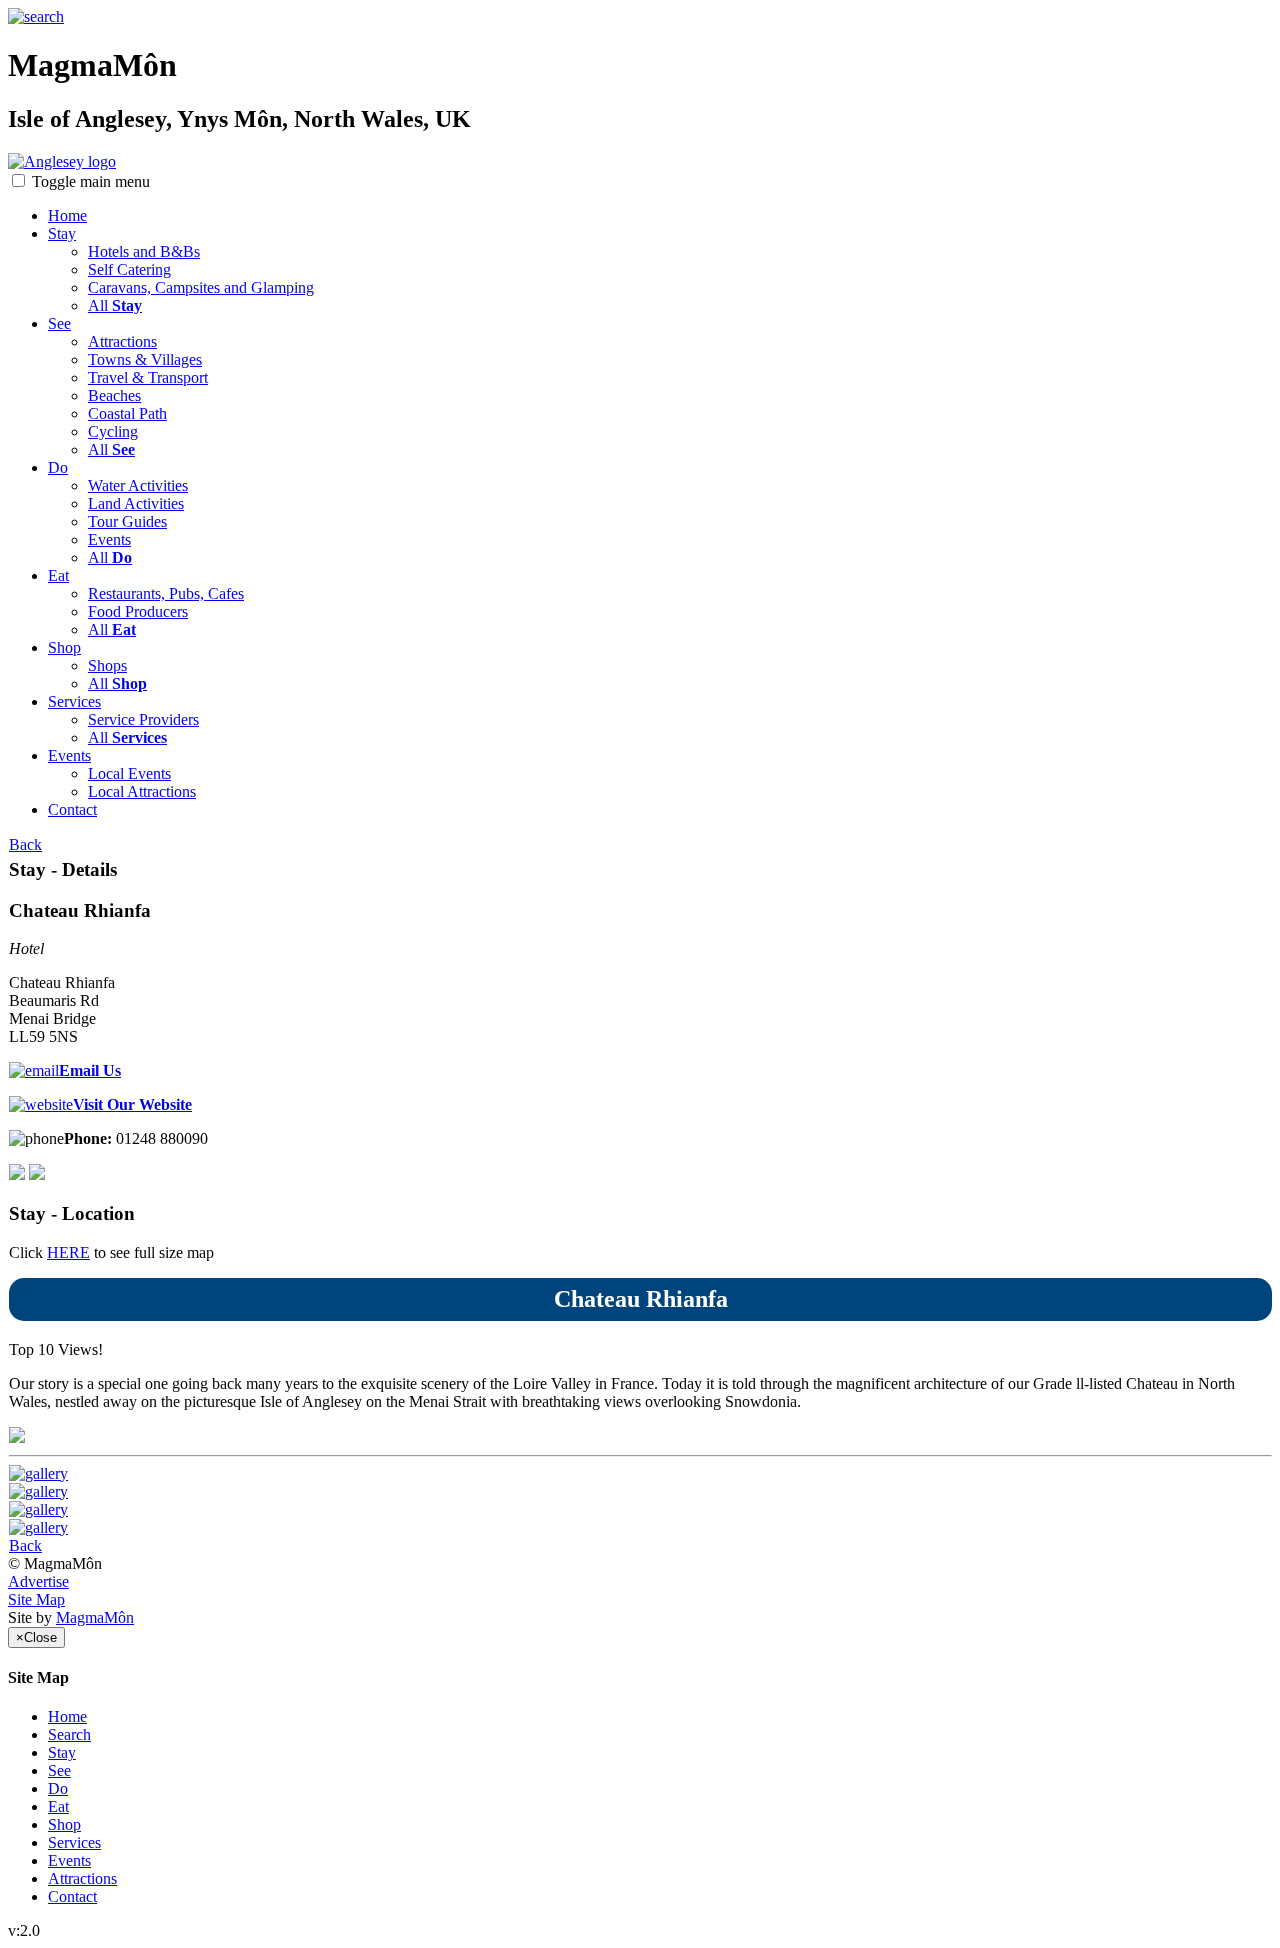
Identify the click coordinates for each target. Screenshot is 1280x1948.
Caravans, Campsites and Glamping (201, 287)
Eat (58, 575)
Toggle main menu (91, 181)
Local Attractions (142, 791)
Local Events (129, 773)
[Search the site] (36, 16)
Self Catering (129, 269)
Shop (64, 647)
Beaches (114, 395)
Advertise (38, 1581)
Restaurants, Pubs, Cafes (166, 593)
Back (25, 844)
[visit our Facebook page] (37, 1174)
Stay (62, 233)
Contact (72, 809)
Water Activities (138, 485)
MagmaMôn (95, 1617)
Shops (107, 665)
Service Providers (143, 719)
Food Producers (138, 611)
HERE (68, 1252)
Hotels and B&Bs (144, 251)
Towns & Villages (145, 359)
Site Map (36, 1599)
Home (67, 215)
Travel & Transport (148, 377)
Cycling (113, 431)
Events (109, 539)
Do (58, 467)
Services (74, 701)
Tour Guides (127, 521)
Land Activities (136, 503)
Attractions (122, 341)
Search (69, 1734)
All (115, 305)
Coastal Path (127, 413)
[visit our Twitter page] (17, 1174)
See (59, 323)
